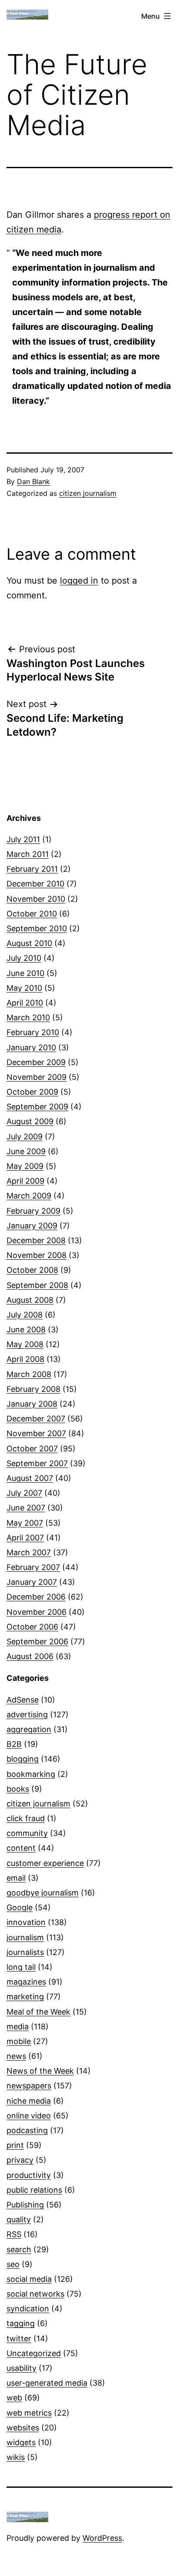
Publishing (25, 2205)
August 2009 (30, 1121)
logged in (79, 581)
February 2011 (32, 869)
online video (29, 2116)
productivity (29, 2175)
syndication (28, 2309)
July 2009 (25, 1137)
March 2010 (28, 1017)
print (15, 2145)
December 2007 (36, 1419)
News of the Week (40, 2071)
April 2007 (25, 1538)
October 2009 (32, 1092)
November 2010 (36, 899)
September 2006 (37, 1642)
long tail (21, 1967)
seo (13, 2264)
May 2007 (25, 1523)
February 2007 (33, 1567)
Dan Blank (33, 481)
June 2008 (26, 1329)
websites (23, 2428)
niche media (29, 2101)
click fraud (26, 1818)
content (21, 1848)
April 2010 (25, 1003)
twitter (19, 2339)
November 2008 (36, 1255)
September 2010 (37, 928)
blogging (23, 1759)
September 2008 (37, 1285)
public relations (34, 2190)
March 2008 (29, 1374)
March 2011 (28, 854)
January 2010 (31, 1047)
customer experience (45, 1863)
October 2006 (32, 1627)
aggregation (29, 1729)
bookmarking (31, 1774)
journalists (25, 1952)
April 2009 (25, 1181)
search (19, 2249)
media (18, 2027)
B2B (14, 1744)
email (16, 1878)
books (18, 1789)
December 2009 (36, 1062)
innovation (26, 1922)
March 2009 (29, 1196)
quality (19, 2219)
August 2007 (30, 1478)
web (14, 2398)
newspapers (29, 2086)
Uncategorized (34, 2353)
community (27, 1833)
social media (29, 2279)
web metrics (29, 2413)
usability (22, 2368)
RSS (14, 2234)
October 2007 (32, 1449)
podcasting (27, 2130)
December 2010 (35, 884)
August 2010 (29, 943)
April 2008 (25, 1359)
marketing (25, 1997)
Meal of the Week (38, 2012)
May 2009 (25, 1166)
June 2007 (26, 1508)
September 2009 (37, 1107)
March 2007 (29, 1552)
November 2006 (36, 1612)
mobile (19, 2041)
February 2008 (33, 1389)
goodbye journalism (43, 1893)
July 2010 (24, 958)
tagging (21, 2323)
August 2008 (30, 1300)
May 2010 (24, 988)
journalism (25, 1937)
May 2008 (25, 1344)
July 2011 (23, 839)
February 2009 (33, 1211)
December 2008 (36, 1240)
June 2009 (26, 1151)
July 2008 (25, 1315)
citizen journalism (88, 493)
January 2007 (32, 1582)
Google (20, 1907)
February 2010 (33, 1032)
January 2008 (32, 1404)
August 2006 (30, 1656)
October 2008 (32, 1270)
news (16, 2056)
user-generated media (47, 2383)
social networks (35, 2294)
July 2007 (24, 1493)
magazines (26, 1982)
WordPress (102, 2538)
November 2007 (36, 1433)
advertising (27, 1715)
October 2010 (32, 914)
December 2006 (36, 1597)
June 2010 (25, 973)
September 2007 (37, 1463)
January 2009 (32, 1226)
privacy (20, 2160)
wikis (16, 2457)
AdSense (23, 1700)
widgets (21, 2442)
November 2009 (36, 1077)
